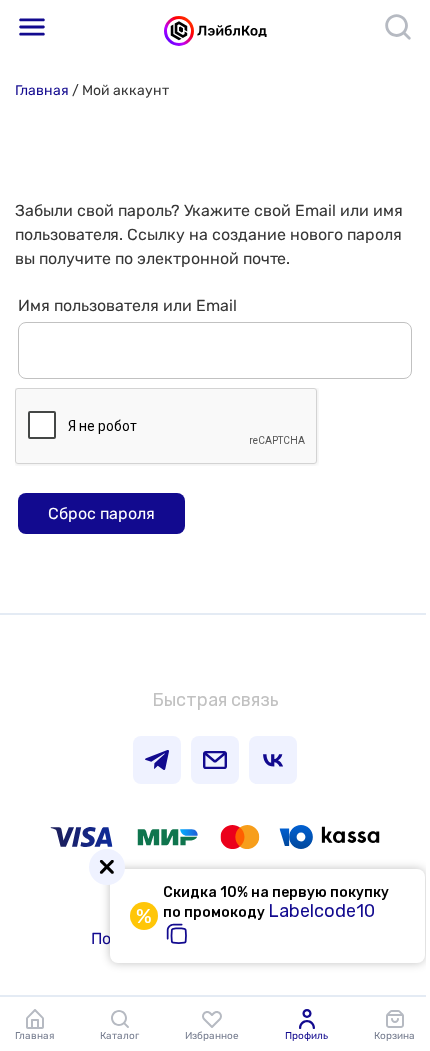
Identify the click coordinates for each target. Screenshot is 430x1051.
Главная (42, 90)
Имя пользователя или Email (127, 305)
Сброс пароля (101, 513)
